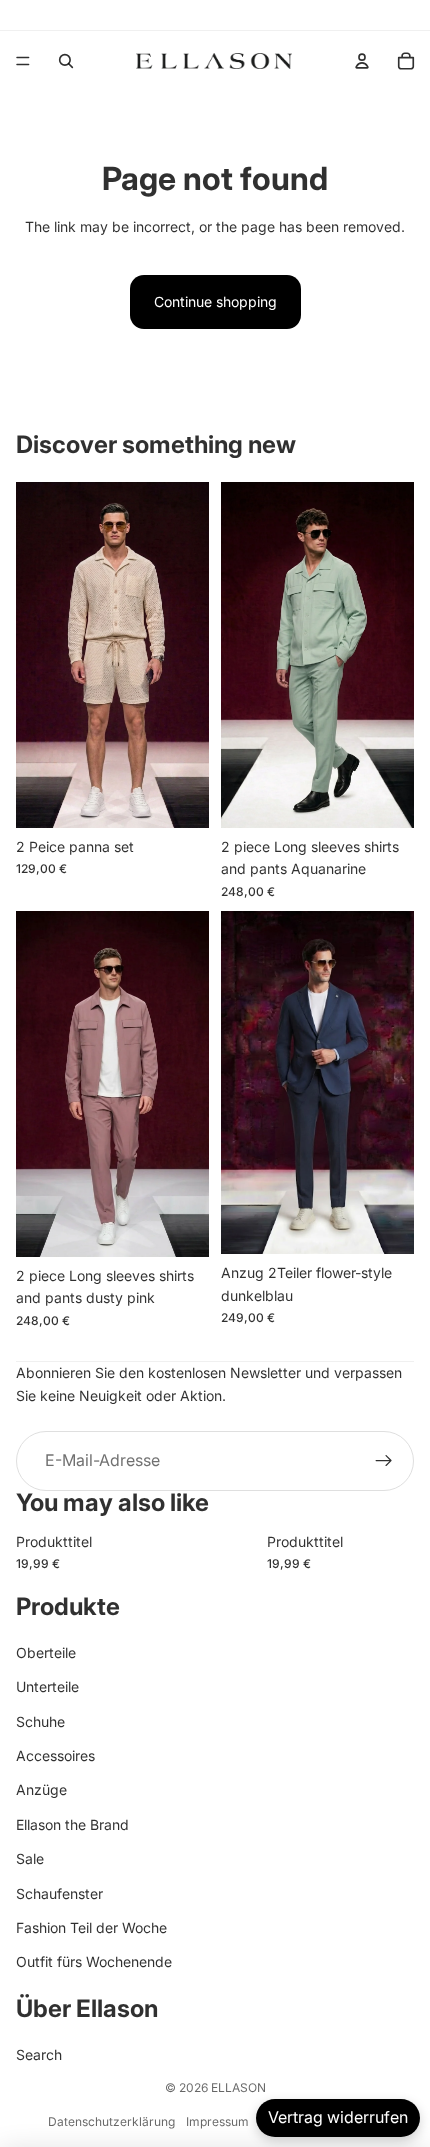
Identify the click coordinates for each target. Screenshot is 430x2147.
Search (39, 2054)
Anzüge (41, 1789)
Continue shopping (215, 301)
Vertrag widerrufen (338, 2117)
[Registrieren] (384, 1461)
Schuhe (40, 1721)
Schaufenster (59, 1893)
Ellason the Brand (72, 1824)
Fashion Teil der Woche (91, 1927)
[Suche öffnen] (66, 61)
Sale (30, 1858)
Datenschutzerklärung (111, 2121)
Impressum (217, 2121)
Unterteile (47, 1686)
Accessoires (55, 1755)
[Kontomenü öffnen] (362, 61)
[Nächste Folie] (380, 1549)
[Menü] (23, 61)
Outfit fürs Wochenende (94, 1961)
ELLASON (238, 2087)
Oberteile (46, 1652)
